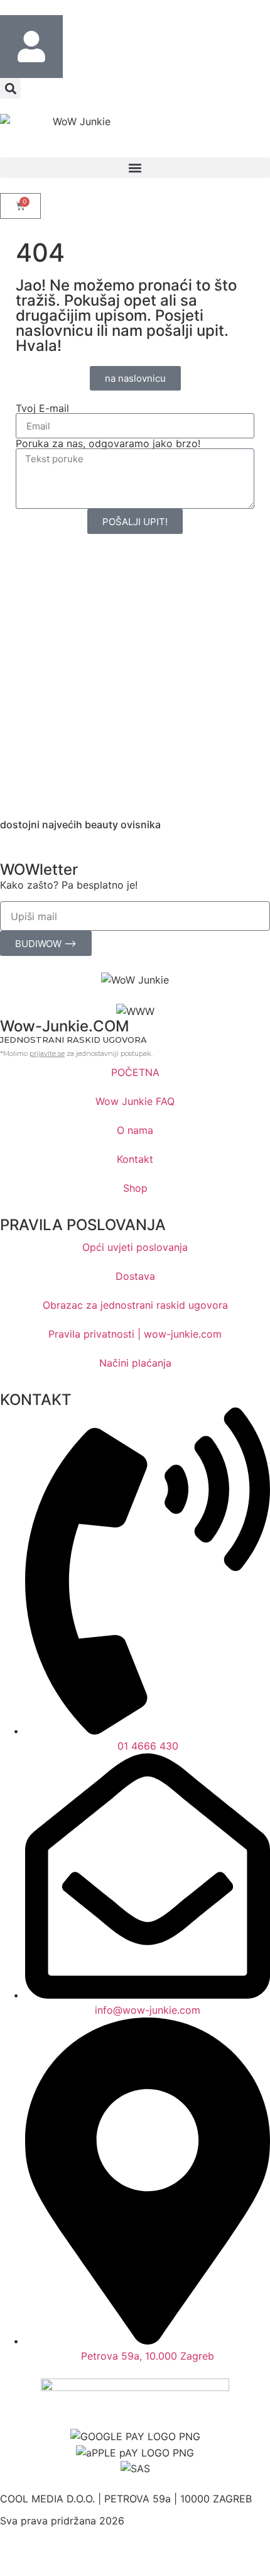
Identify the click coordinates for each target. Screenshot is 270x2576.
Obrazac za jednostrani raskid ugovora (135, 1305)
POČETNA (135, 1072)
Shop (135, 1188)
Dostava (135, 1276)
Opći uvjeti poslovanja (135, 1247)
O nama (135, 1130)
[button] (10, 88)
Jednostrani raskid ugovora (73, 1040)
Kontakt (135, 1159)
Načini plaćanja (135, 1363)
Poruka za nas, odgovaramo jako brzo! (108, 443)
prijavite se (47, 1053)
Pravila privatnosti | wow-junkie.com (135, 1334)
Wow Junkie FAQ (135, 1101)
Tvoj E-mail (42, 408)
